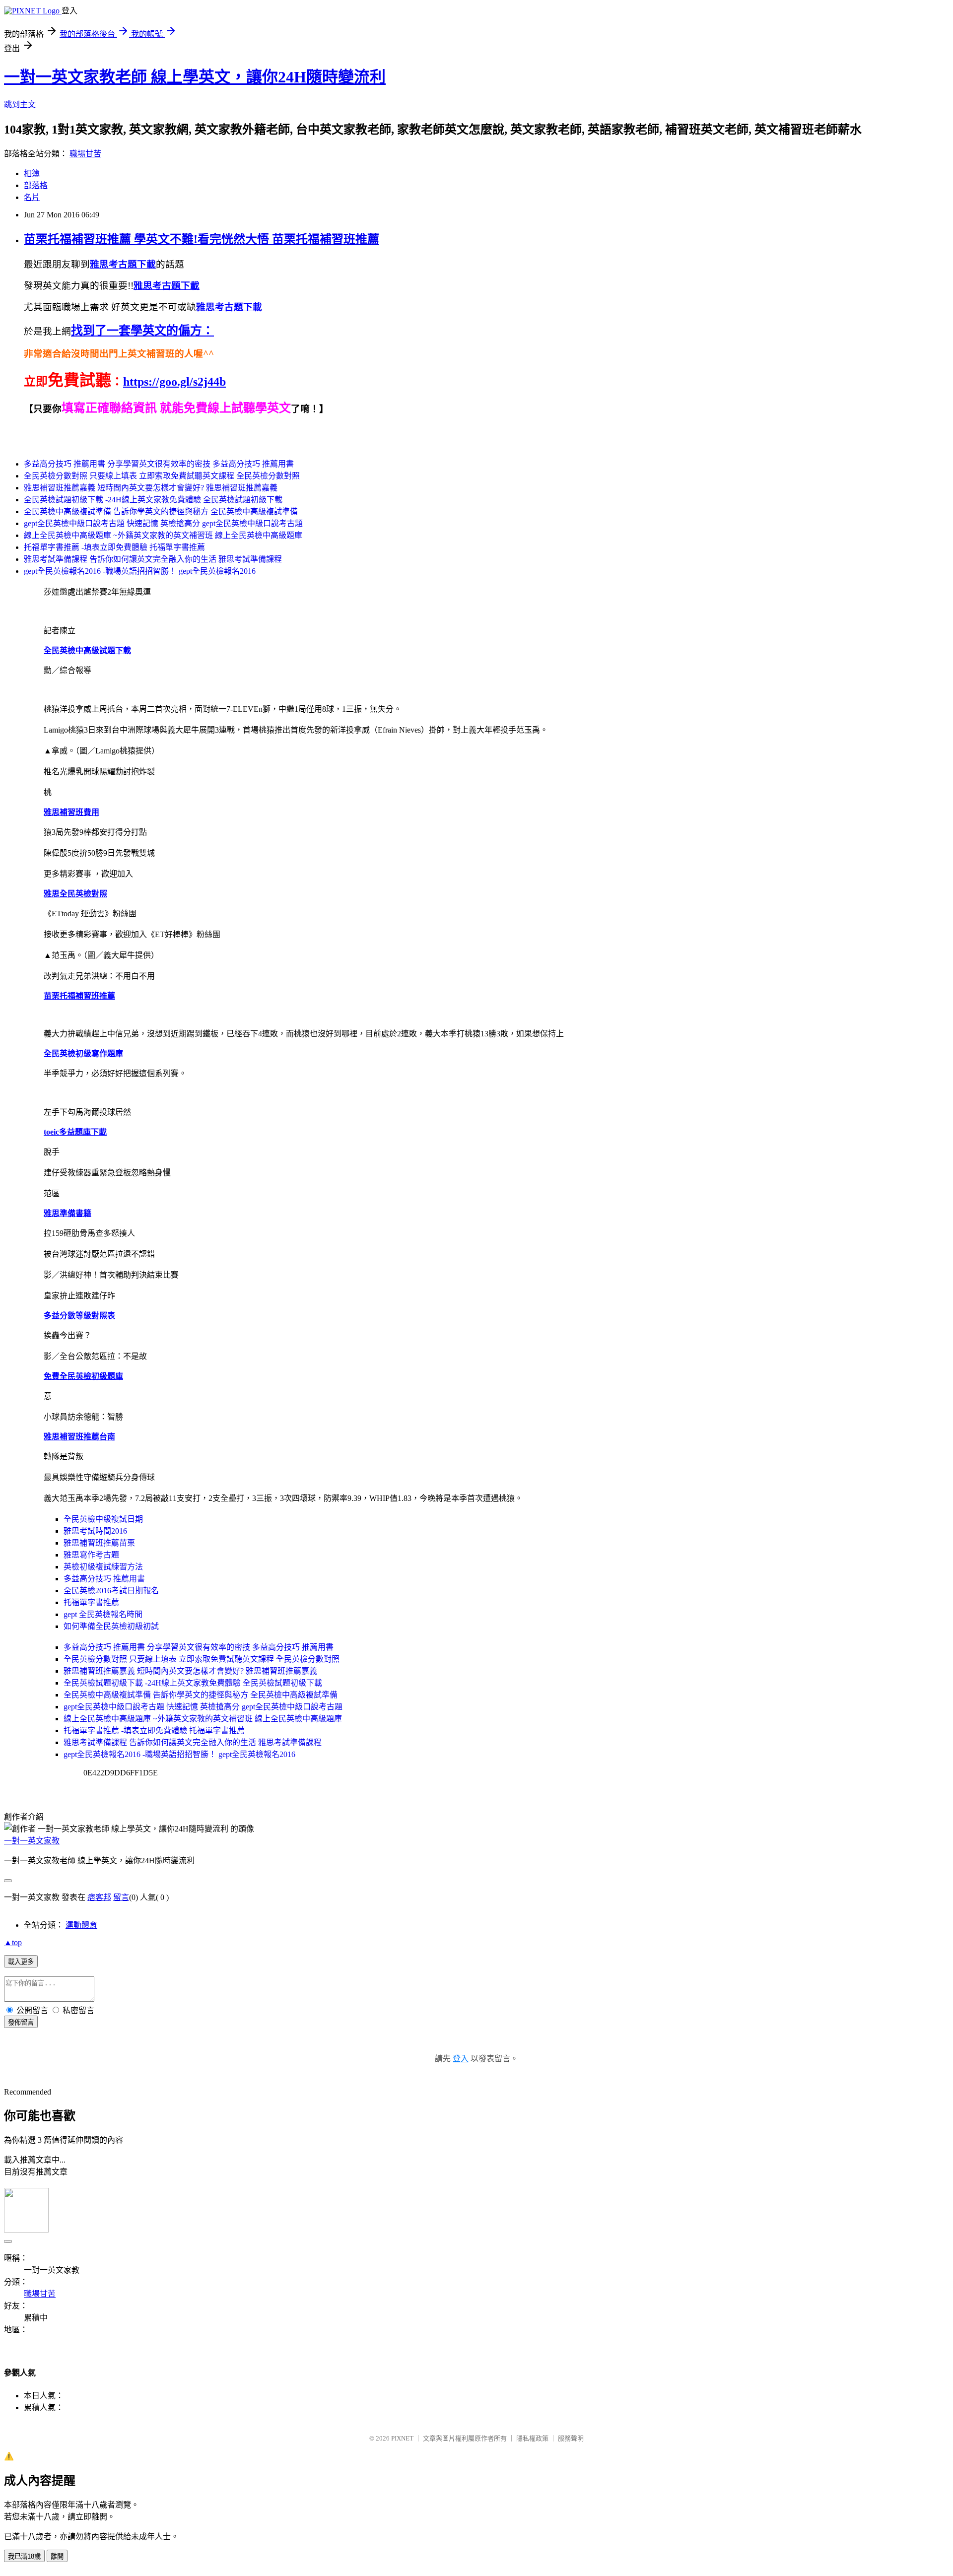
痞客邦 (99, 1897)
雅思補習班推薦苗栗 (99, 1543)
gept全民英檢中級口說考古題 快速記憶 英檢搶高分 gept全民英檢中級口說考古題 (163, 523)
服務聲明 (571, 2438)
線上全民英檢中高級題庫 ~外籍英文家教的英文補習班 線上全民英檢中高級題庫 (163, 535)
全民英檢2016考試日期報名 (111, 1591)
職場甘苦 (85, 154)
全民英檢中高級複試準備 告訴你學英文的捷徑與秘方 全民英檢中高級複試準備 (161, 511)
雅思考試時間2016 (95, 1531)
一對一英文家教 (32, 1841)
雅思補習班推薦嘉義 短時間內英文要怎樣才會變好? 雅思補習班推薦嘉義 (151, 488)
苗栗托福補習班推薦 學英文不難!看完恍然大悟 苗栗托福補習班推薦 (202, 239)
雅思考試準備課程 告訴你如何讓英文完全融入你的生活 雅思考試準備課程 (153, 559)
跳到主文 (20, 104)
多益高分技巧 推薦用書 (104, 1579)
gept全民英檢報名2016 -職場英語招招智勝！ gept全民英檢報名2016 (140, 571)
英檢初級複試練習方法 (103, 1567)
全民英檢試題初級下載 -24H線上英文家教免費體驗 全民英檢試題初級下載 (153, 500)
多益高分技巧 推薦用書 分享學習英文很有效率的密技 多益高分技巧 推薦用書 (159, 464)
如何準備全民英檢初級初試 (111, 1626)
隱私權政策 (532, 2438)
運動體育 (81, 1925)
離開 (57, 2556)
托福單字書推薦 (91, 1602)
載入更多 (21, 1962)
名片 (32, 197)
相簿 (32, 173)
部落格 (36, 185)
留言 (121, 1897)
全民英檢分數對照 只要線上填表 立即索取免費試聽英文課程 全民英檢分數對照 (162, 476)
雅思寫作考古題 (91, 1555)
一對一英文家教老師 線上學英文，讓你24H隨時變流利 (195, 77)
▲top (13, 1942)
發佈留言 (21, 2022)
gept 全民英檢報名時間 (103, 1614)
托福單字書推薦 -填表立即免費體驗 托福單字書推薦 (114, 547)
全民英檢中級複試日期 (103, 1519)
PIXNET (402, 2438)
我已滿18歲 (24, 2556)
